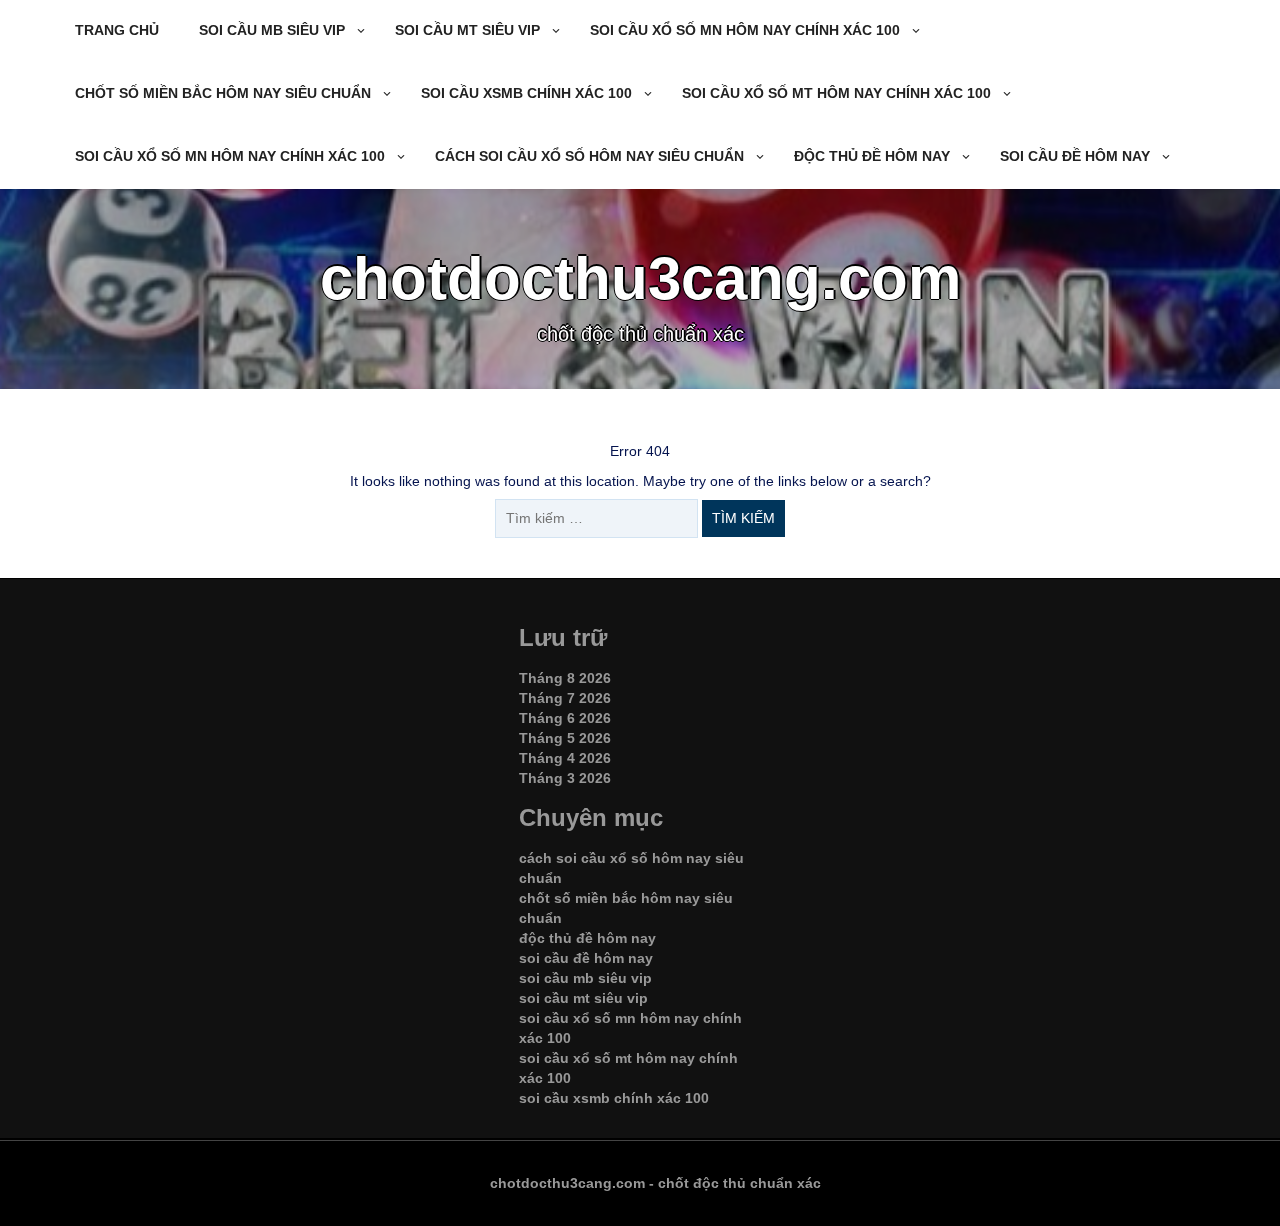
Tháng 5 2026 (565, 738)
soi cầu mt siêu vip (467, 30)
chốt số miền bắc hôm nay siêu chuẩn (223, 93)
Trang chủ (117, 30)
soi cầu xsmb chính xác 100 (526, 93)
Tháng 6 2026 (565, 718)
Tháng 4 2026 (565, 758)
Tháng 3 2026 (565, 778)
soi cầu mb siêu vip (272, 30)
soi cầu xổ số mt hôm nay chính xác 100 (836, 93)
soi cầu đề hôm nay (1075, 156)
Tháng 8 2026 (565, 678)
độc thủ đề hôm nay (872, 156)
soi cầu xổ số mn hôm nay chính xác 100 (745, 30)
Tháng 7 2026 (565, 698)
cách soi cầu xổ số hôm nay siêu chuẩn (589, 156)
